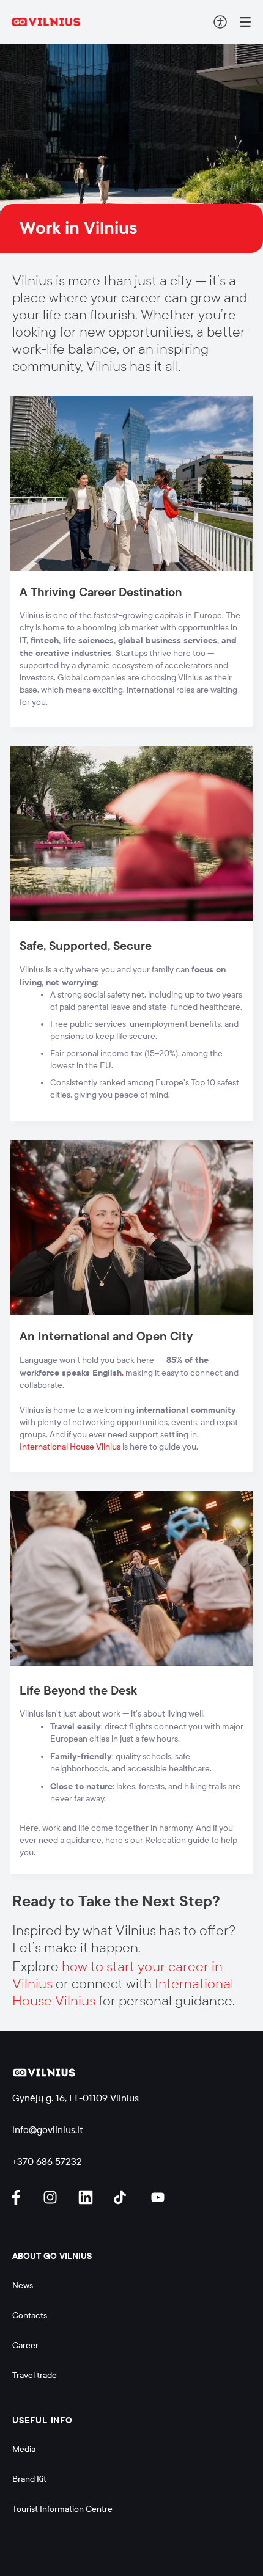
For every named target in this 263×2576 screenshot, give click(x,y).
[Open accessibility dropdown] (220, 22)
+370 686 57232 (47, 2162)
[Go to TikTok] (123, 2197)
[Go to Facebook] (21, 2197)
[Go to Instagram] (52, 2197)
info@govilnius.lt (48, 2130)
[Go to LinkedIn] (87, 2197)
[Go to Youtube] (158, 2197)
